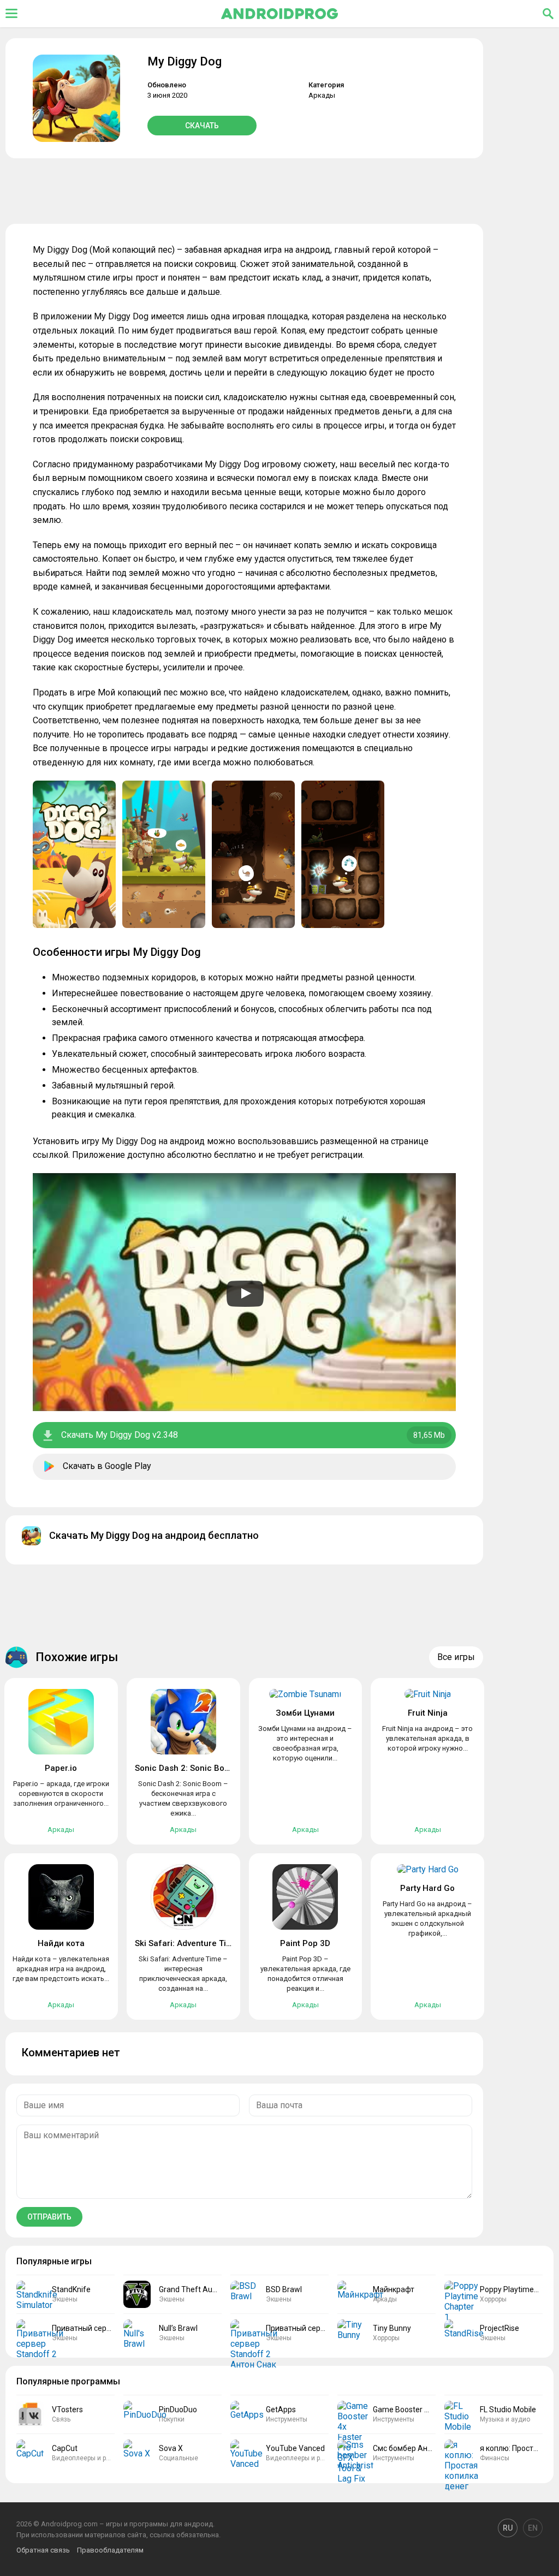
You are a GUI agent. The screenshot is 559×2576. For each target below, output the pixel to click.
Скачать (202, 126)
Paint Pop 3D (305, 1943)
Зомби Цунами (305, 1713)
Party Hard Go (427, 1888)
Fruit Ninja (428, 1713)
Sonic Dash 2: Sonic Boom (186, 1768)
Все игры (456, 1657)
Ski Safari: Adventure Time (186, 1943)
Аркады (322, 95)
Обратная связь (43, 2550)
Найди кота (61, 1943)
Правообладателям (110, 2550)
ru (508, 2528)
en (533, 2528)
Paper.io (61, 1768)
